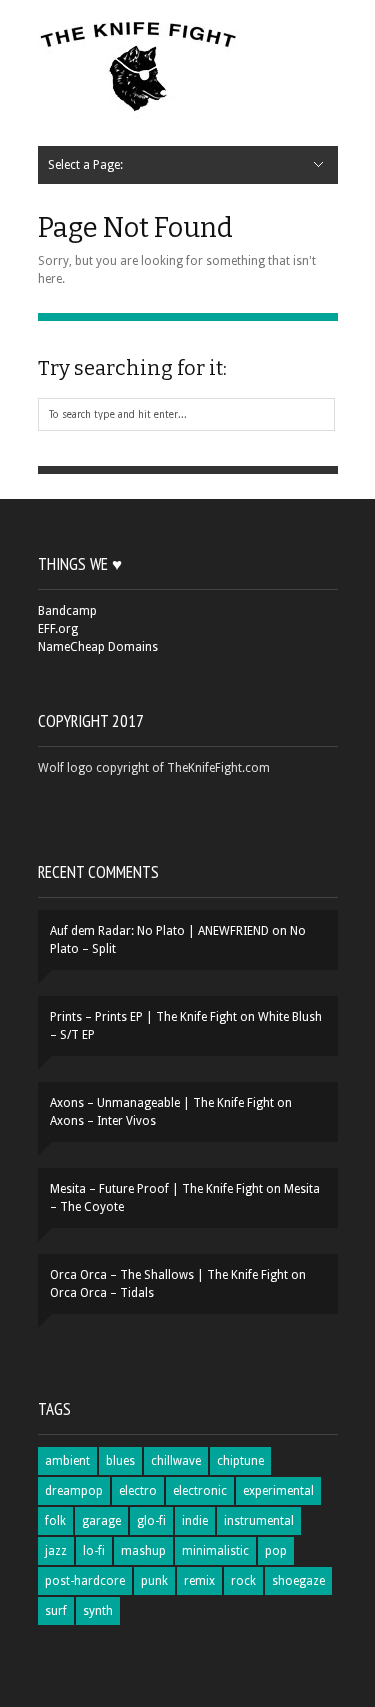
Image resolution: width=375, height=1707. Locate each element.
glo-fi (151, 1521)
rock (243, 1581)
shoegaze (298, 1581)
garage (101, 1521)
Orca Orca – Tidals (102, 1293)
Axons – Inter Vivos (103, 1121)
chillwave (176, 1461)
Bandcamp (67, 611)
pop (276, 1551)
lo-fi (94, 1551)
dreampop (74, 1491)
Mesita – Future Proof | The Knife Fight (156, 1189)
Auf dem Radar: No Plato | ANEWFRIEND (159, 931)
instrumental (259, 1521)
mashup (143, 1551)
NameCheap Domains (98, 647)
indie (195, 1521)
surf (56, 1611)
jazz (56, 1551)
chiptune (240, 1461)
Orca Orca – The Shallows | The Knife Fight (169, 1275)
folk (55, 1521)
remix (199, 1581)
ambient (67, 1461)
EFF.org (58, 629)
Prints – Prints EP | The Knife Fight (143, 1017)
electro (138, 1491)
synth (98, 1611)
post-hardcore (85, 1581)
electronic (200, 1491)
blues (120, 1461)
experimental (278, 1491)
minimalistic (215, 1551)
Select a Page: (85, 165)
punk (154, 1581)
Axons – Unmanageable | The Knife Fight (162, 1103)
